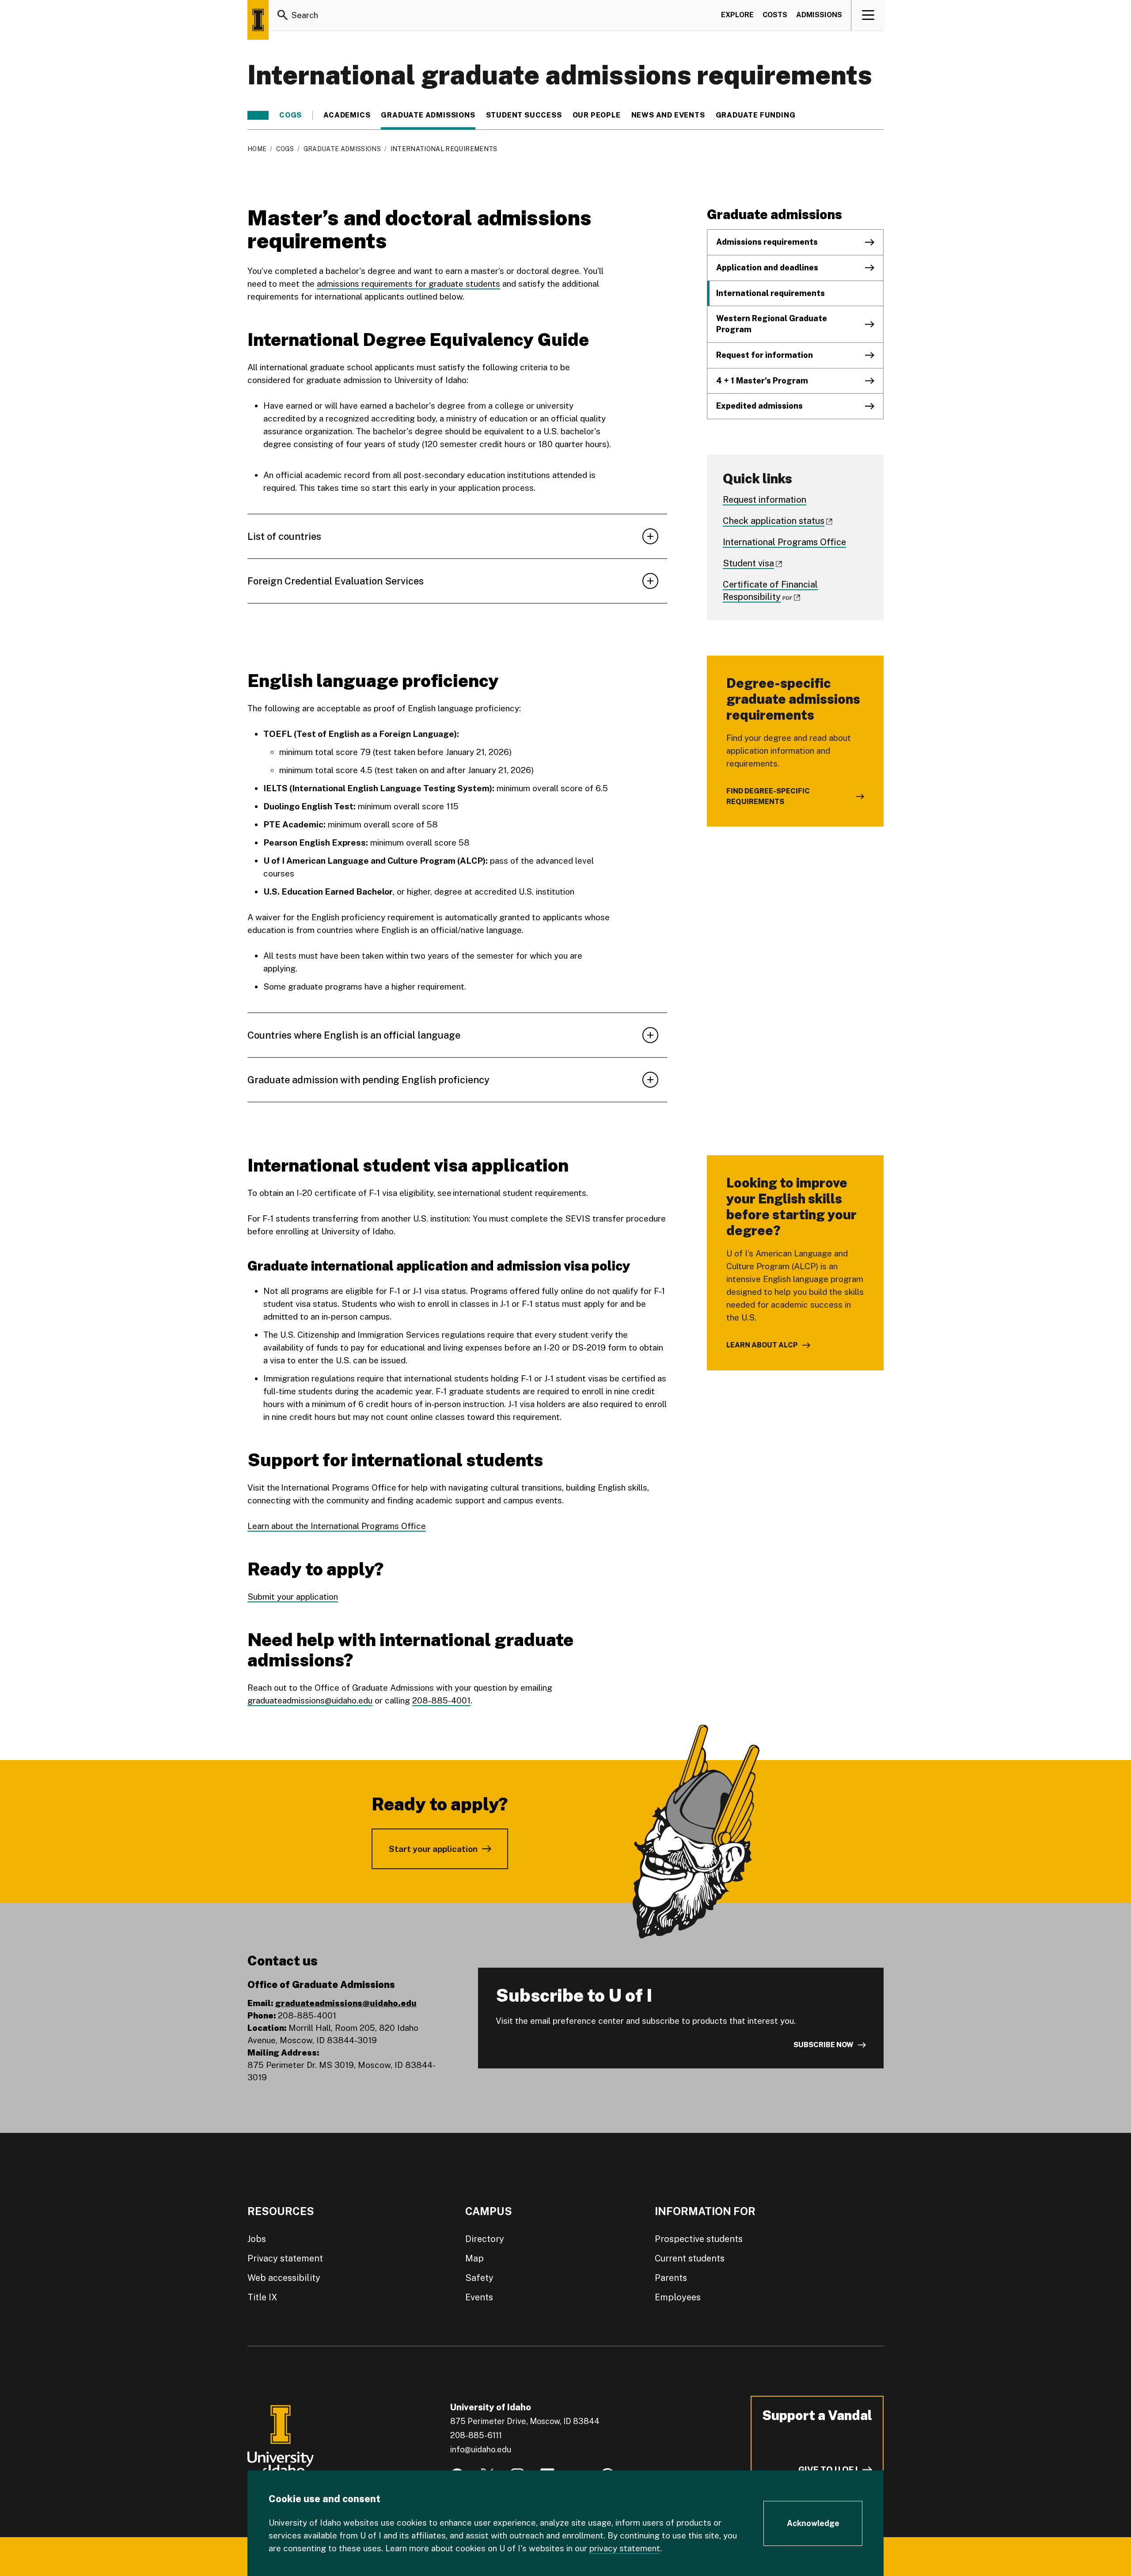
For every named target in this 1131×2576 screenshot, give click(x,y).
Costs (775, 15)
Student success (524, 115)
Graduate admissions (428, 115)
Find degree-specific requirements (768, 796)
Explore (737, 15)
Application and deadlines (767, 267)
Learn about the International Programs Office (337, 1526)
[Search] (283, 15)
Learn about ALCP (762, 1345)
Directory (485, 2239)
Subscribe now (824, 2045)
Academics (347, 115)
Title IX (262, 2297)
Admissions (819, 15)
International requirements (770, 293)
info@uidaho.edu (481, 2449)
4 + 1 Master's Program (762, 381)
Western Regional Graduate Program (772, 324)
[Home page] (258, 20)
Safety (479, 2278)
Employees (678, 2297)
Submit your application (293, 1597)
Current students (690, 2258)
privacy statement (625, 2548)
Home (257, 149)
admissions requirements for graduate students (408, 284)
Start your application (433, 1849)
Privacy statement (285, 2258)
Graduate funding (756, 115)
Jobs (257, 2239)
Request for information (765, 355)
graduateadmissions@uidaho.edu (310, 1700)
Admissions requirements (767, 242)
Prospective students (699, 2239)
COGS (290, 115)
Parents (671, 2278)
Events (479, 2297)
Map (474, 2258)
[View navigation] (868, 15)
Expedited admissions (759, 406)
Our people (597, 115)
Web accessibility (284, 2278)
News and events (668, 115)
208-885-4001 (441, 1700)
